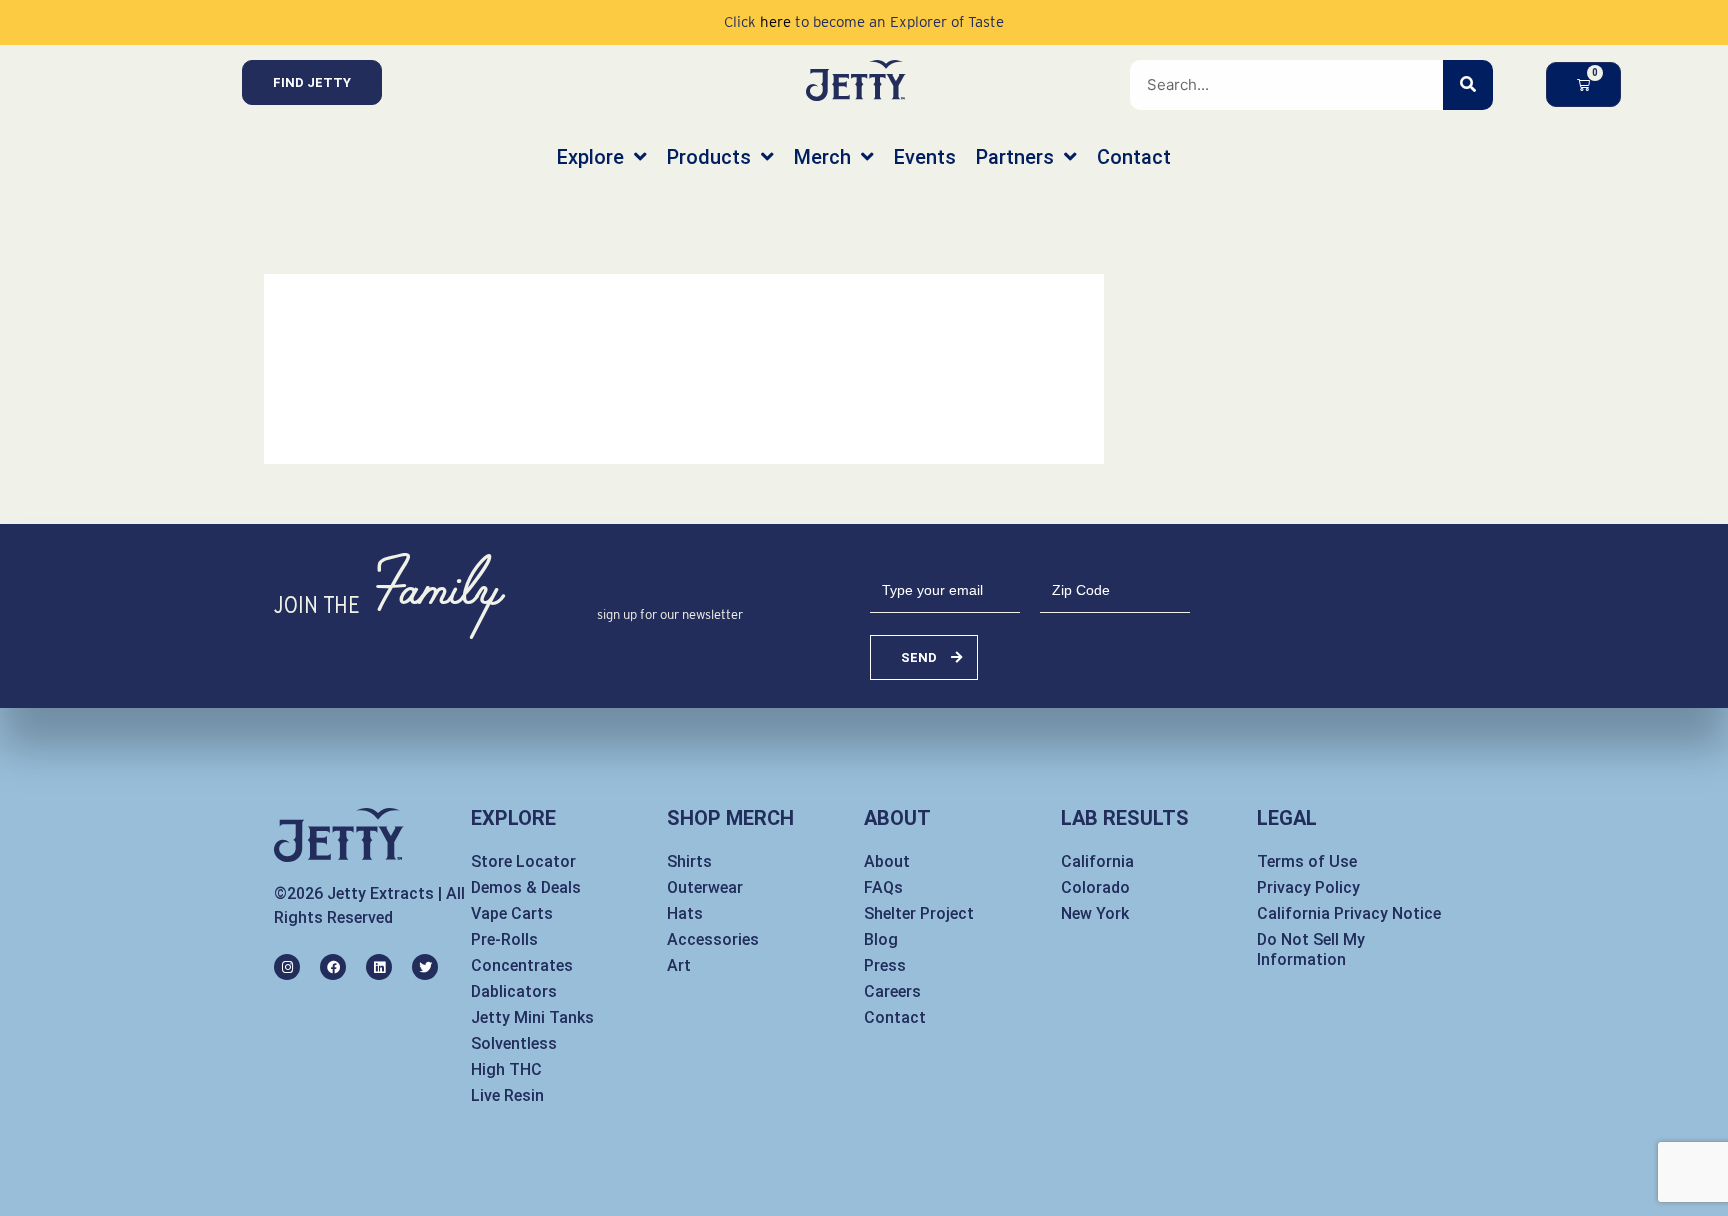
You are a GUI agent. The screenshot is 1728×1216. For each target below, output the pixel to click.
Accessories (713, 939)
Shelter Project (919, 913)
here (775, 22)
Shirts (689, 861)
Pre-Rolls (504, 939)
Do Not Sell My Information (1311, 949)
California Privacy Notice (1349, 913)
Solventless (514, 1043)
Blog (881, 939)
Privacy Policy (1308, 887)
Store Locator (523, 861)
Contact (895, 1017)
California (1097, 861)
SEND (919, 657)
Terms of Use (1307, 861)
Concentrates (522, 965)
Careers (892, 991)
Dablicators (514, 991)
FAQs (883, 887)
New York (1095, 913)
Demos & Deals (526, 887)
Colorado (1095, 887)
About (887, 861)
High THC (506, 1069)
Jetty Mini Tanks (532, 1017)
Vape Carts (512, 913)
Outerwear (705, 887)
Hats (685, 913)
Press (885, 965)
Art (679, 965)
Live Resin (507, 1095)
